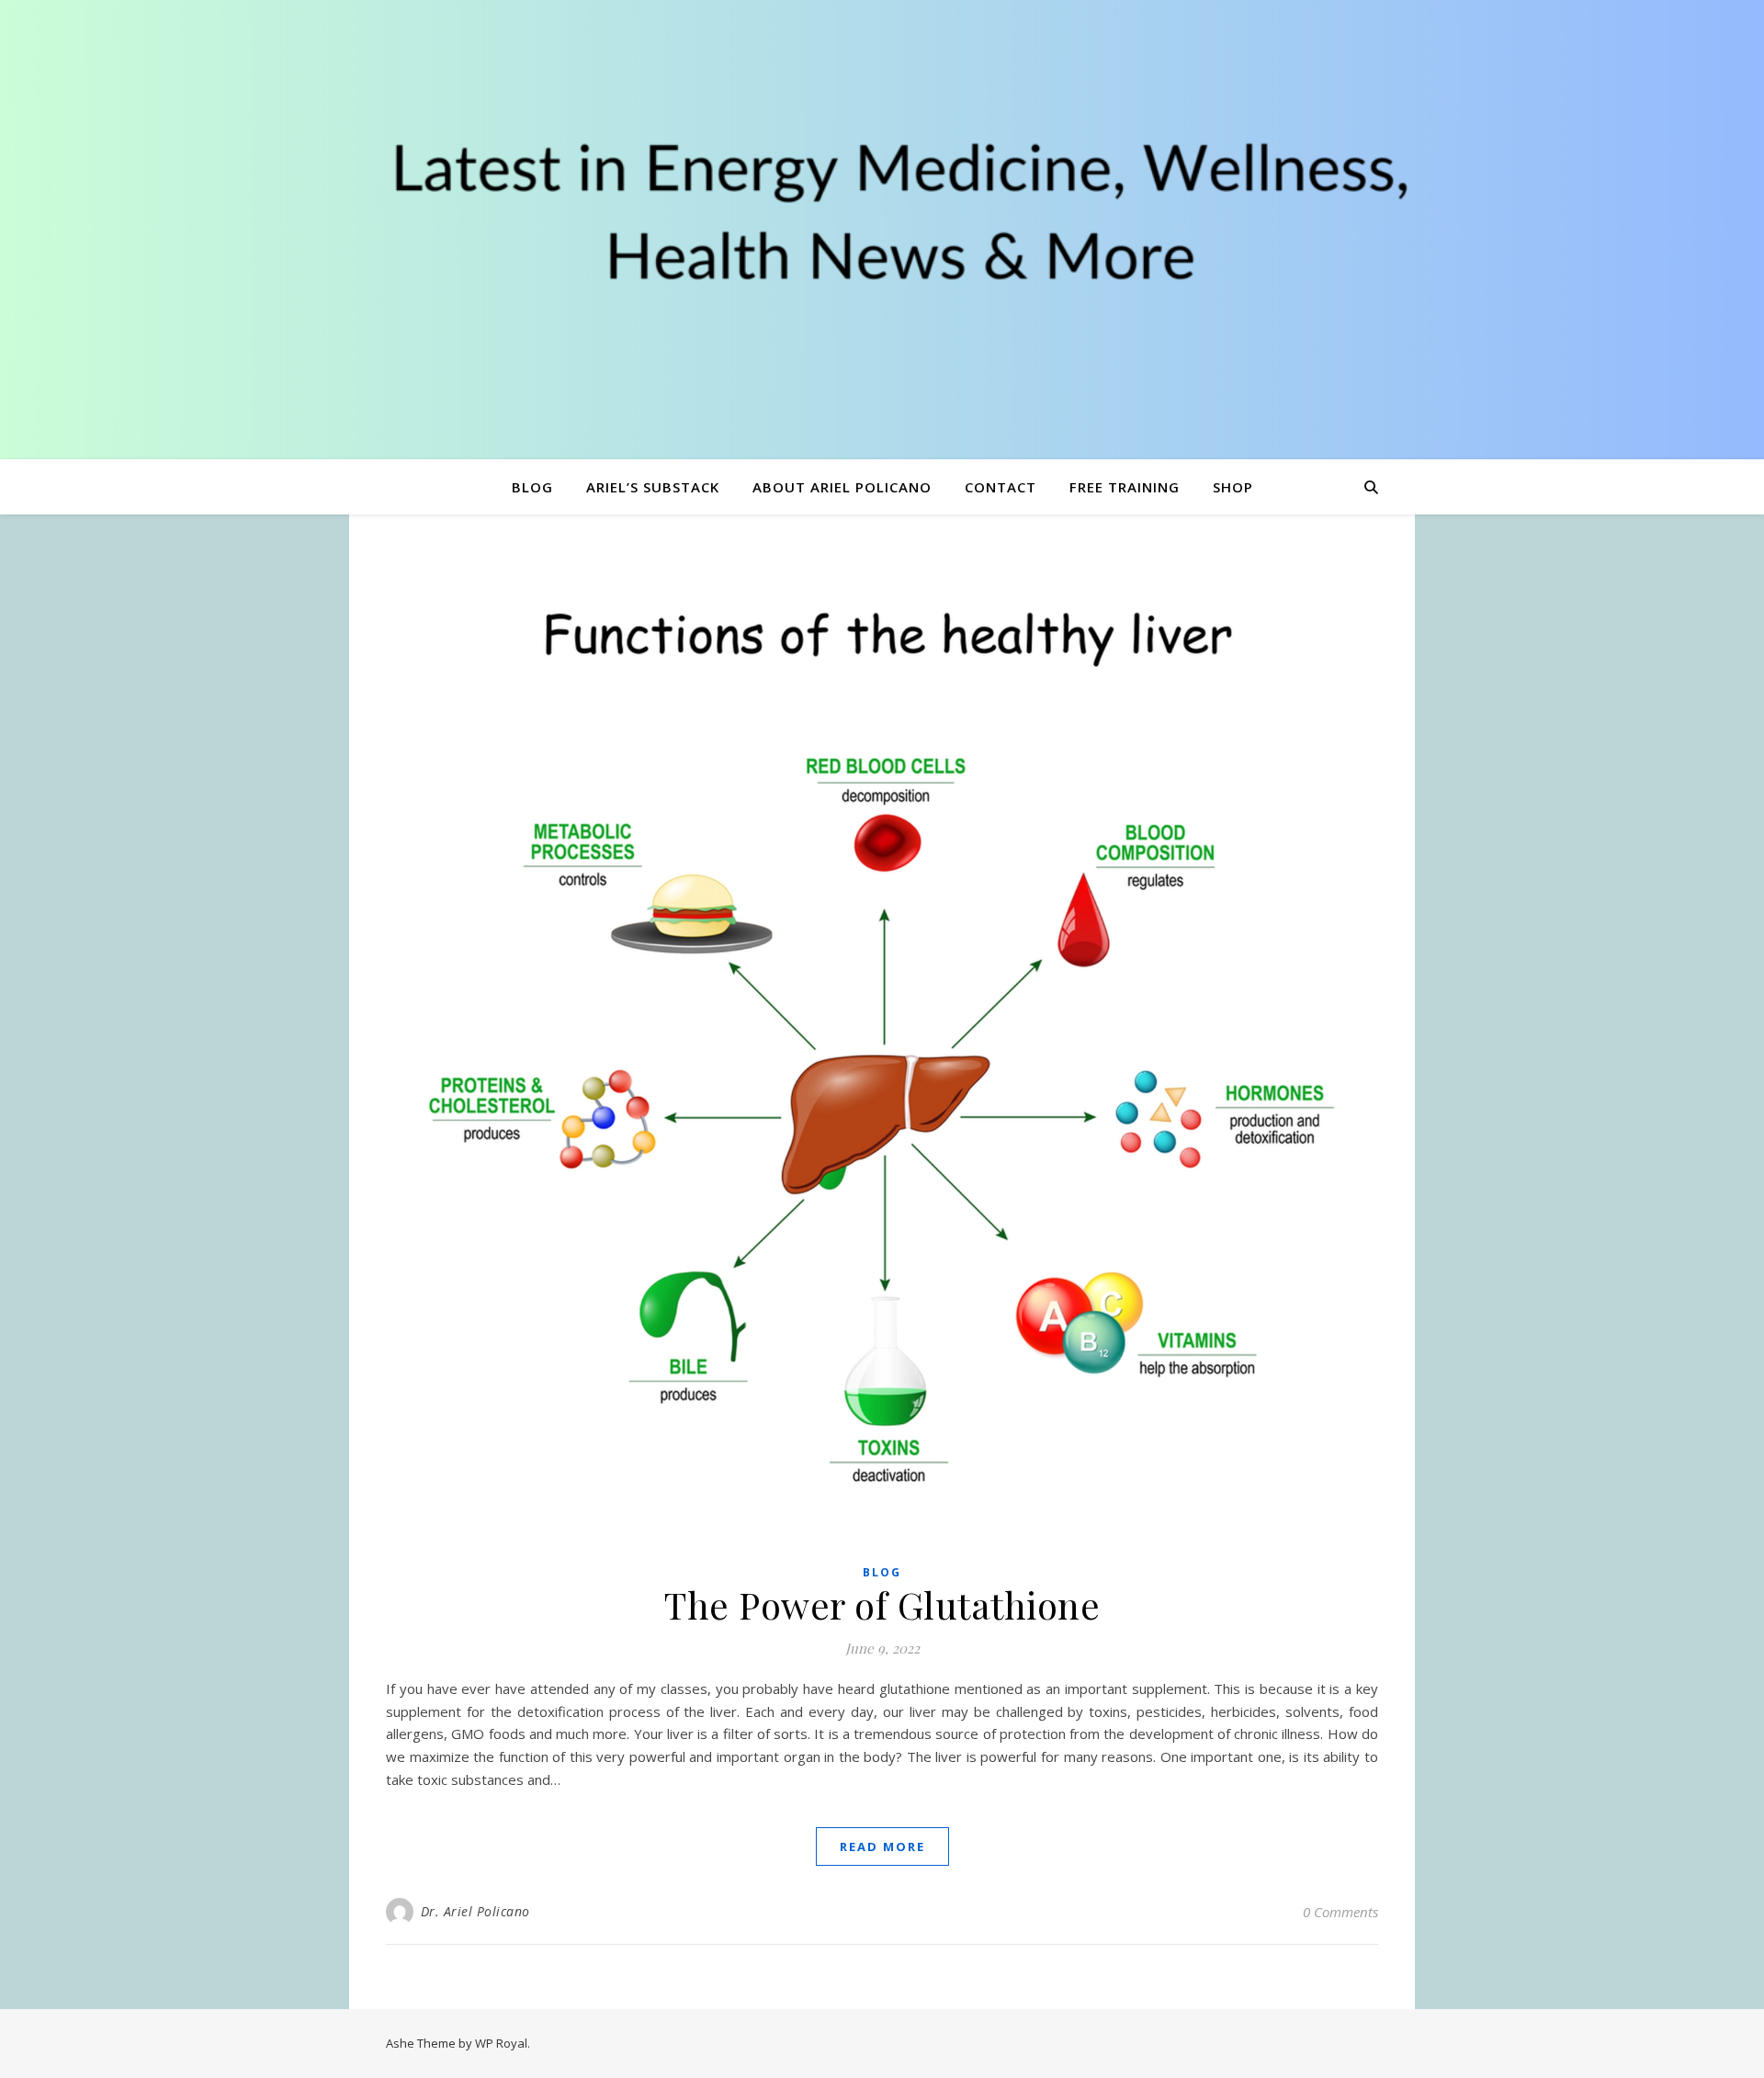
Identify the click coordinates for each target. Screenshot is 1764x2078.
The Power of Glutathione (882, 1604)
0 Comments (1340, 1912)
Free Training (1125, 487)
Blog (532, 487)
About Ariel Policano (842, 487)
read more (882, 1846)
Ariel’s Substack (653, 487)
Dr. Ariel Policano (475, 1911)
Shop (1233, 487)
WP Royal (501, 2043)
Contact (1001, 487)
